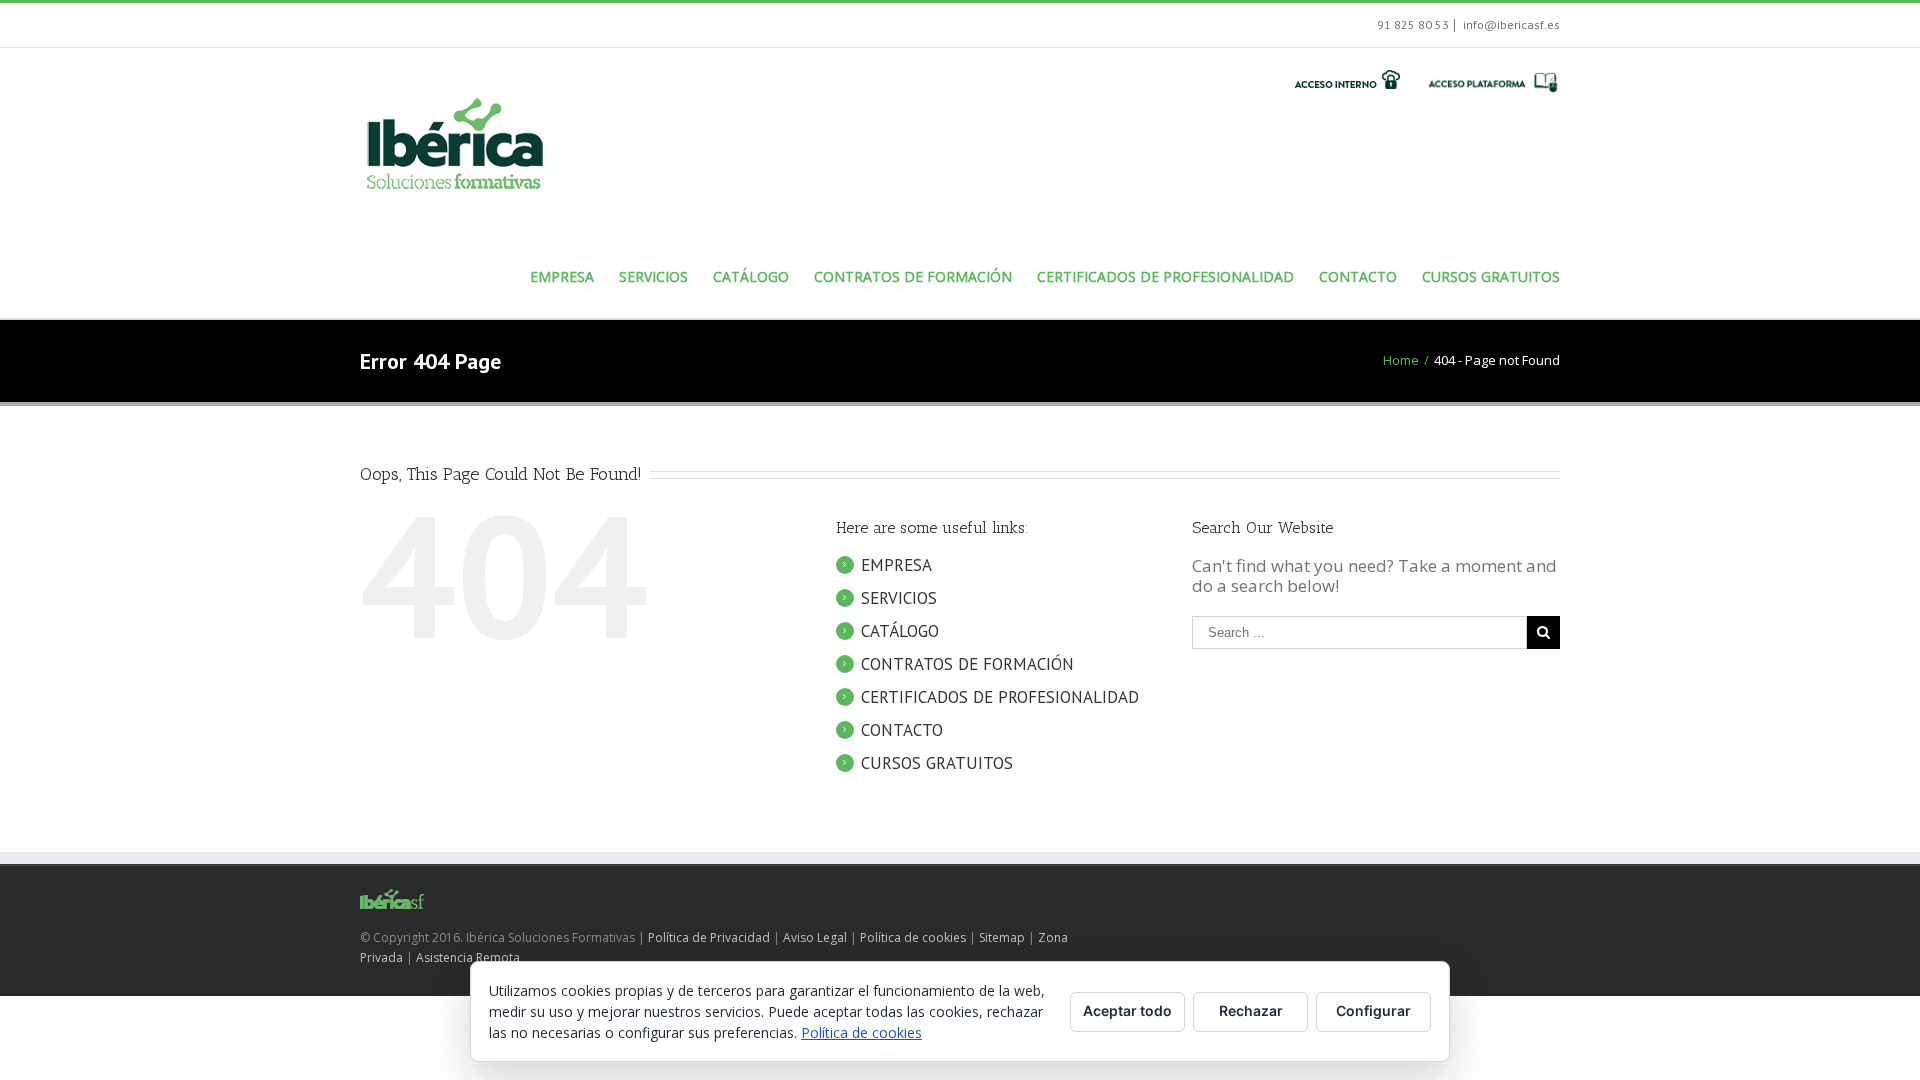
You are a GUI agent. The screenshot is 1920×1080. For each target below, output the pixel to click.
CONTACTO (902, 730)
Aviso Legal (815, 937)
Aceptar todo (1127, 1010)
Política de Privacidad (709, 937)
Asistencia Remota (468, 957)
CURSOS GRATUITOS (937, 763)
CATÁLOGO (900, 631)
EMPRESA (896, 565)
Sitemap (1002, 937)
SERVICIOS (899, 598)
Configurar (1373, 1010)
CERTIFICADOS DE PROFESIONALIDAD (1000, 697)
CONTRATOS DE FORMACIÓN (967, 664)
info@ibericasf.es (1510, 24)
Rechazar (1251, 1010)
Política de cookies (913, 937)
